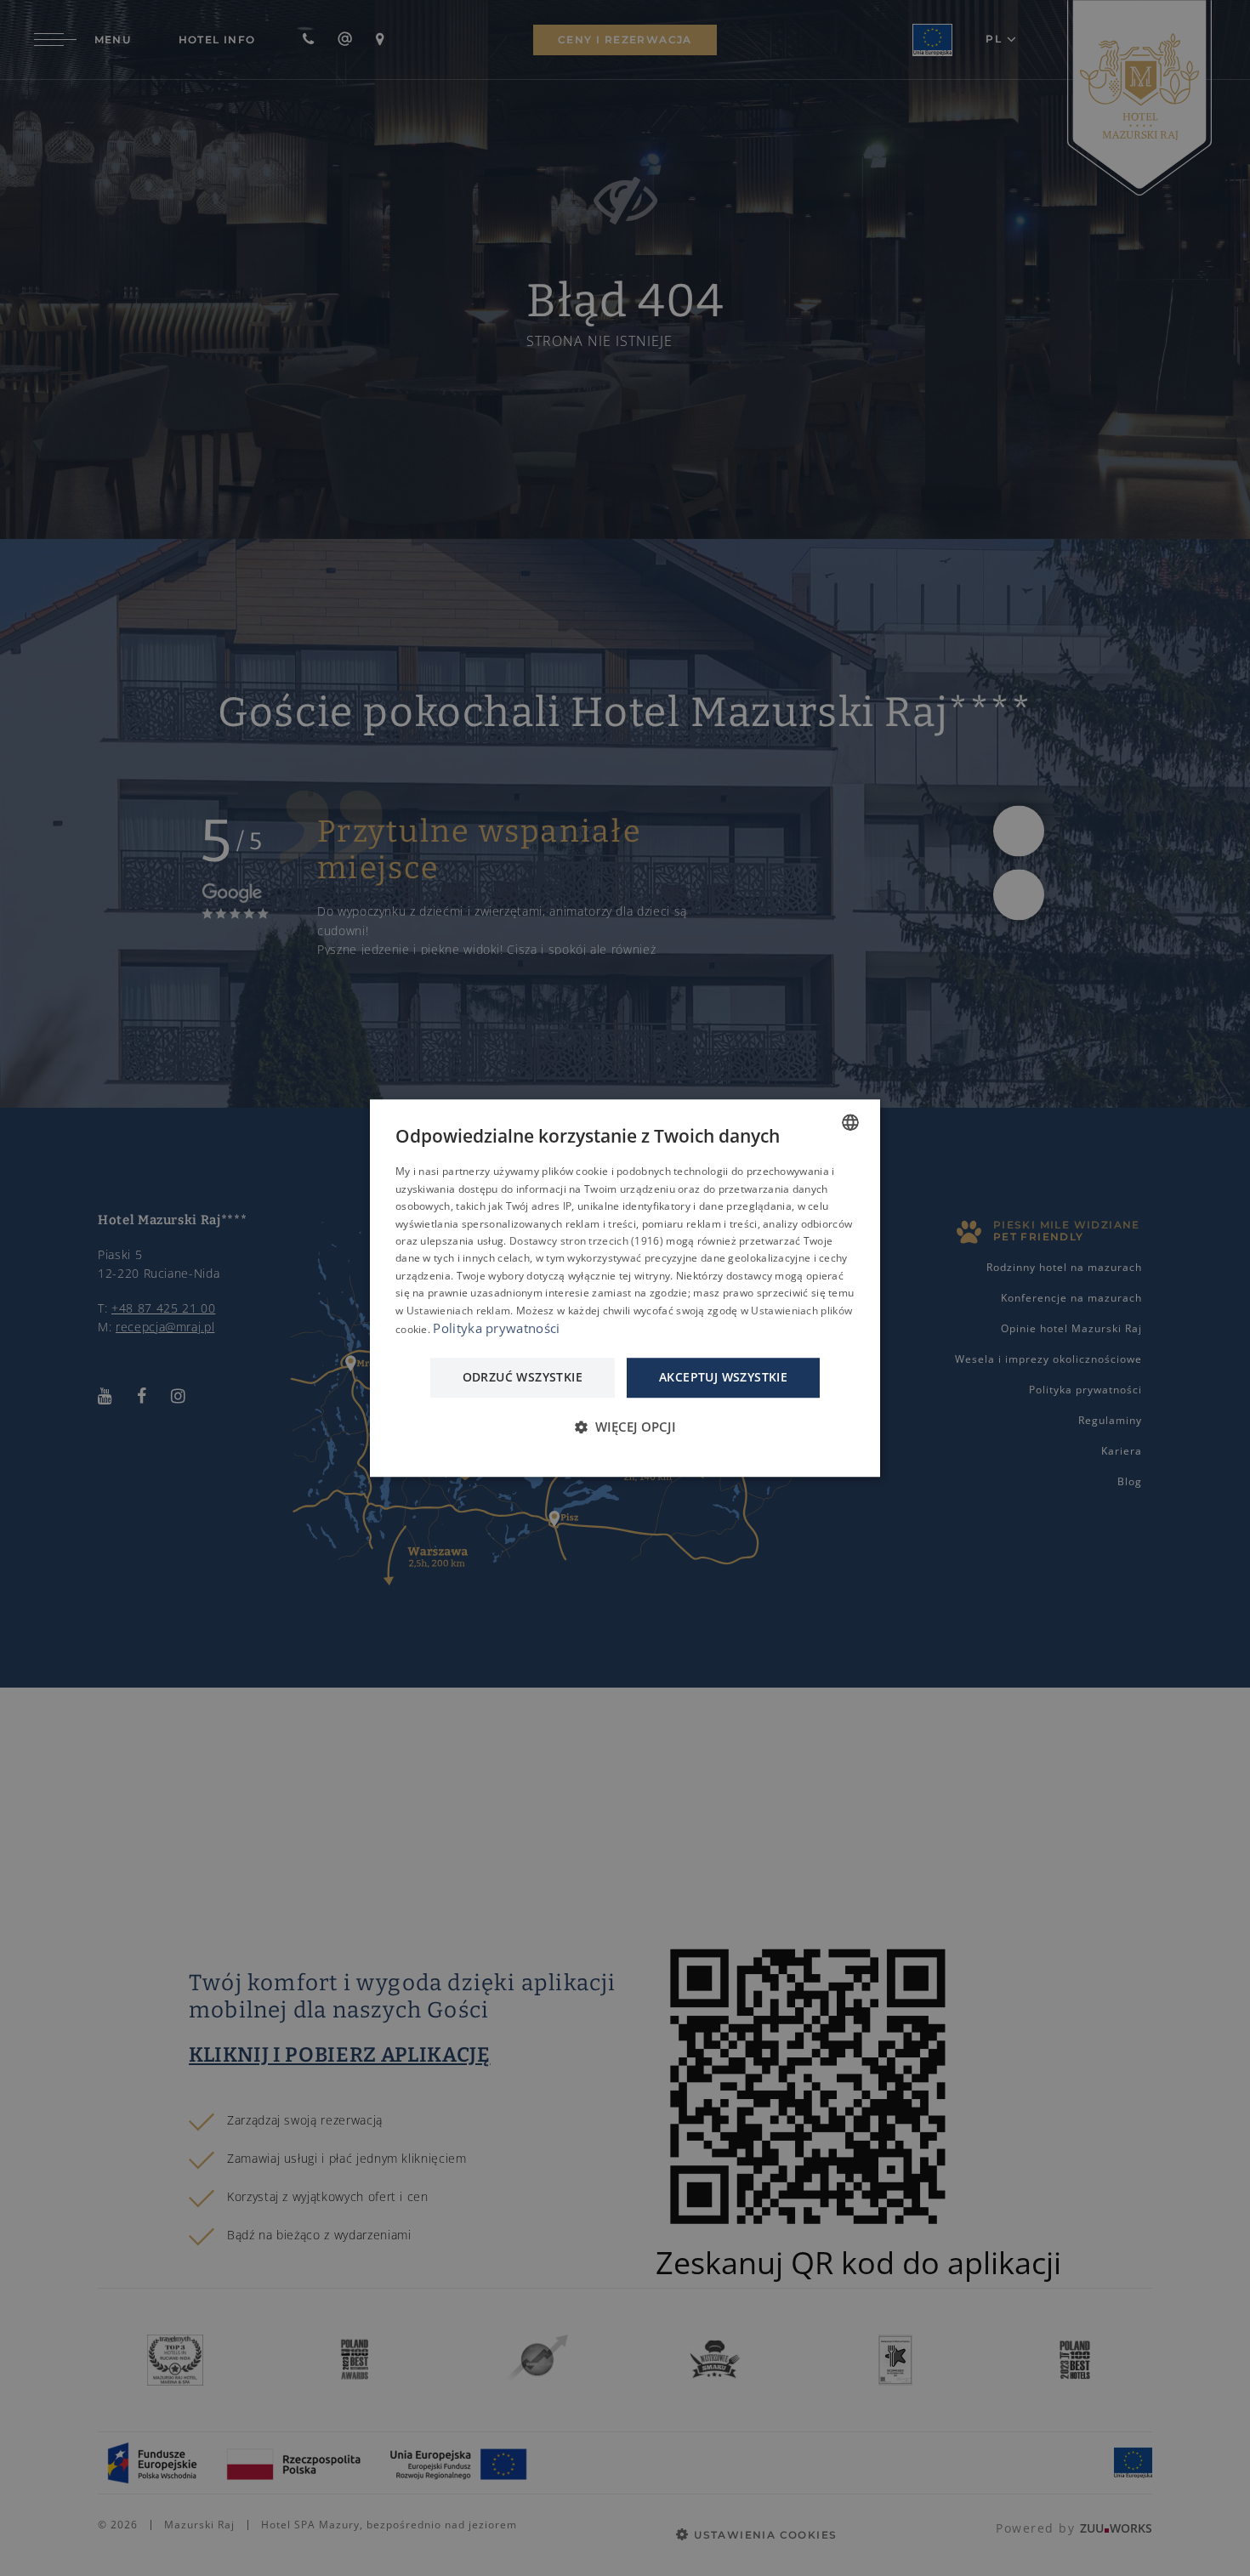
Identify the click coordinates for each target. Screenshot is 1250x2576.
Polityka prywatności (496, 1328)
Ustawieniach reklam (459, 1311)
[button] (625, 1427)
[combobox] (850, 1122)
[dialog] (625, 1288)
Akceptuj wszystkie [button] (723, 1378)
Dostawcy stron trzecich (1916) (586, 1241)
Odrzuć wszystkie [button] (523, 1378)
